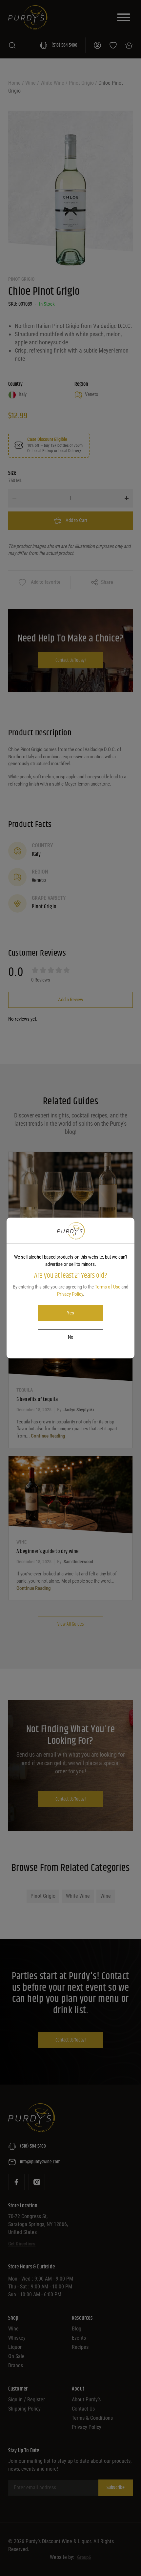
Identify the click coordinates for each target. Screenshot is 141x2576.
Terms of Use (108, 1287)
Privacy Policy (70, 1294)
